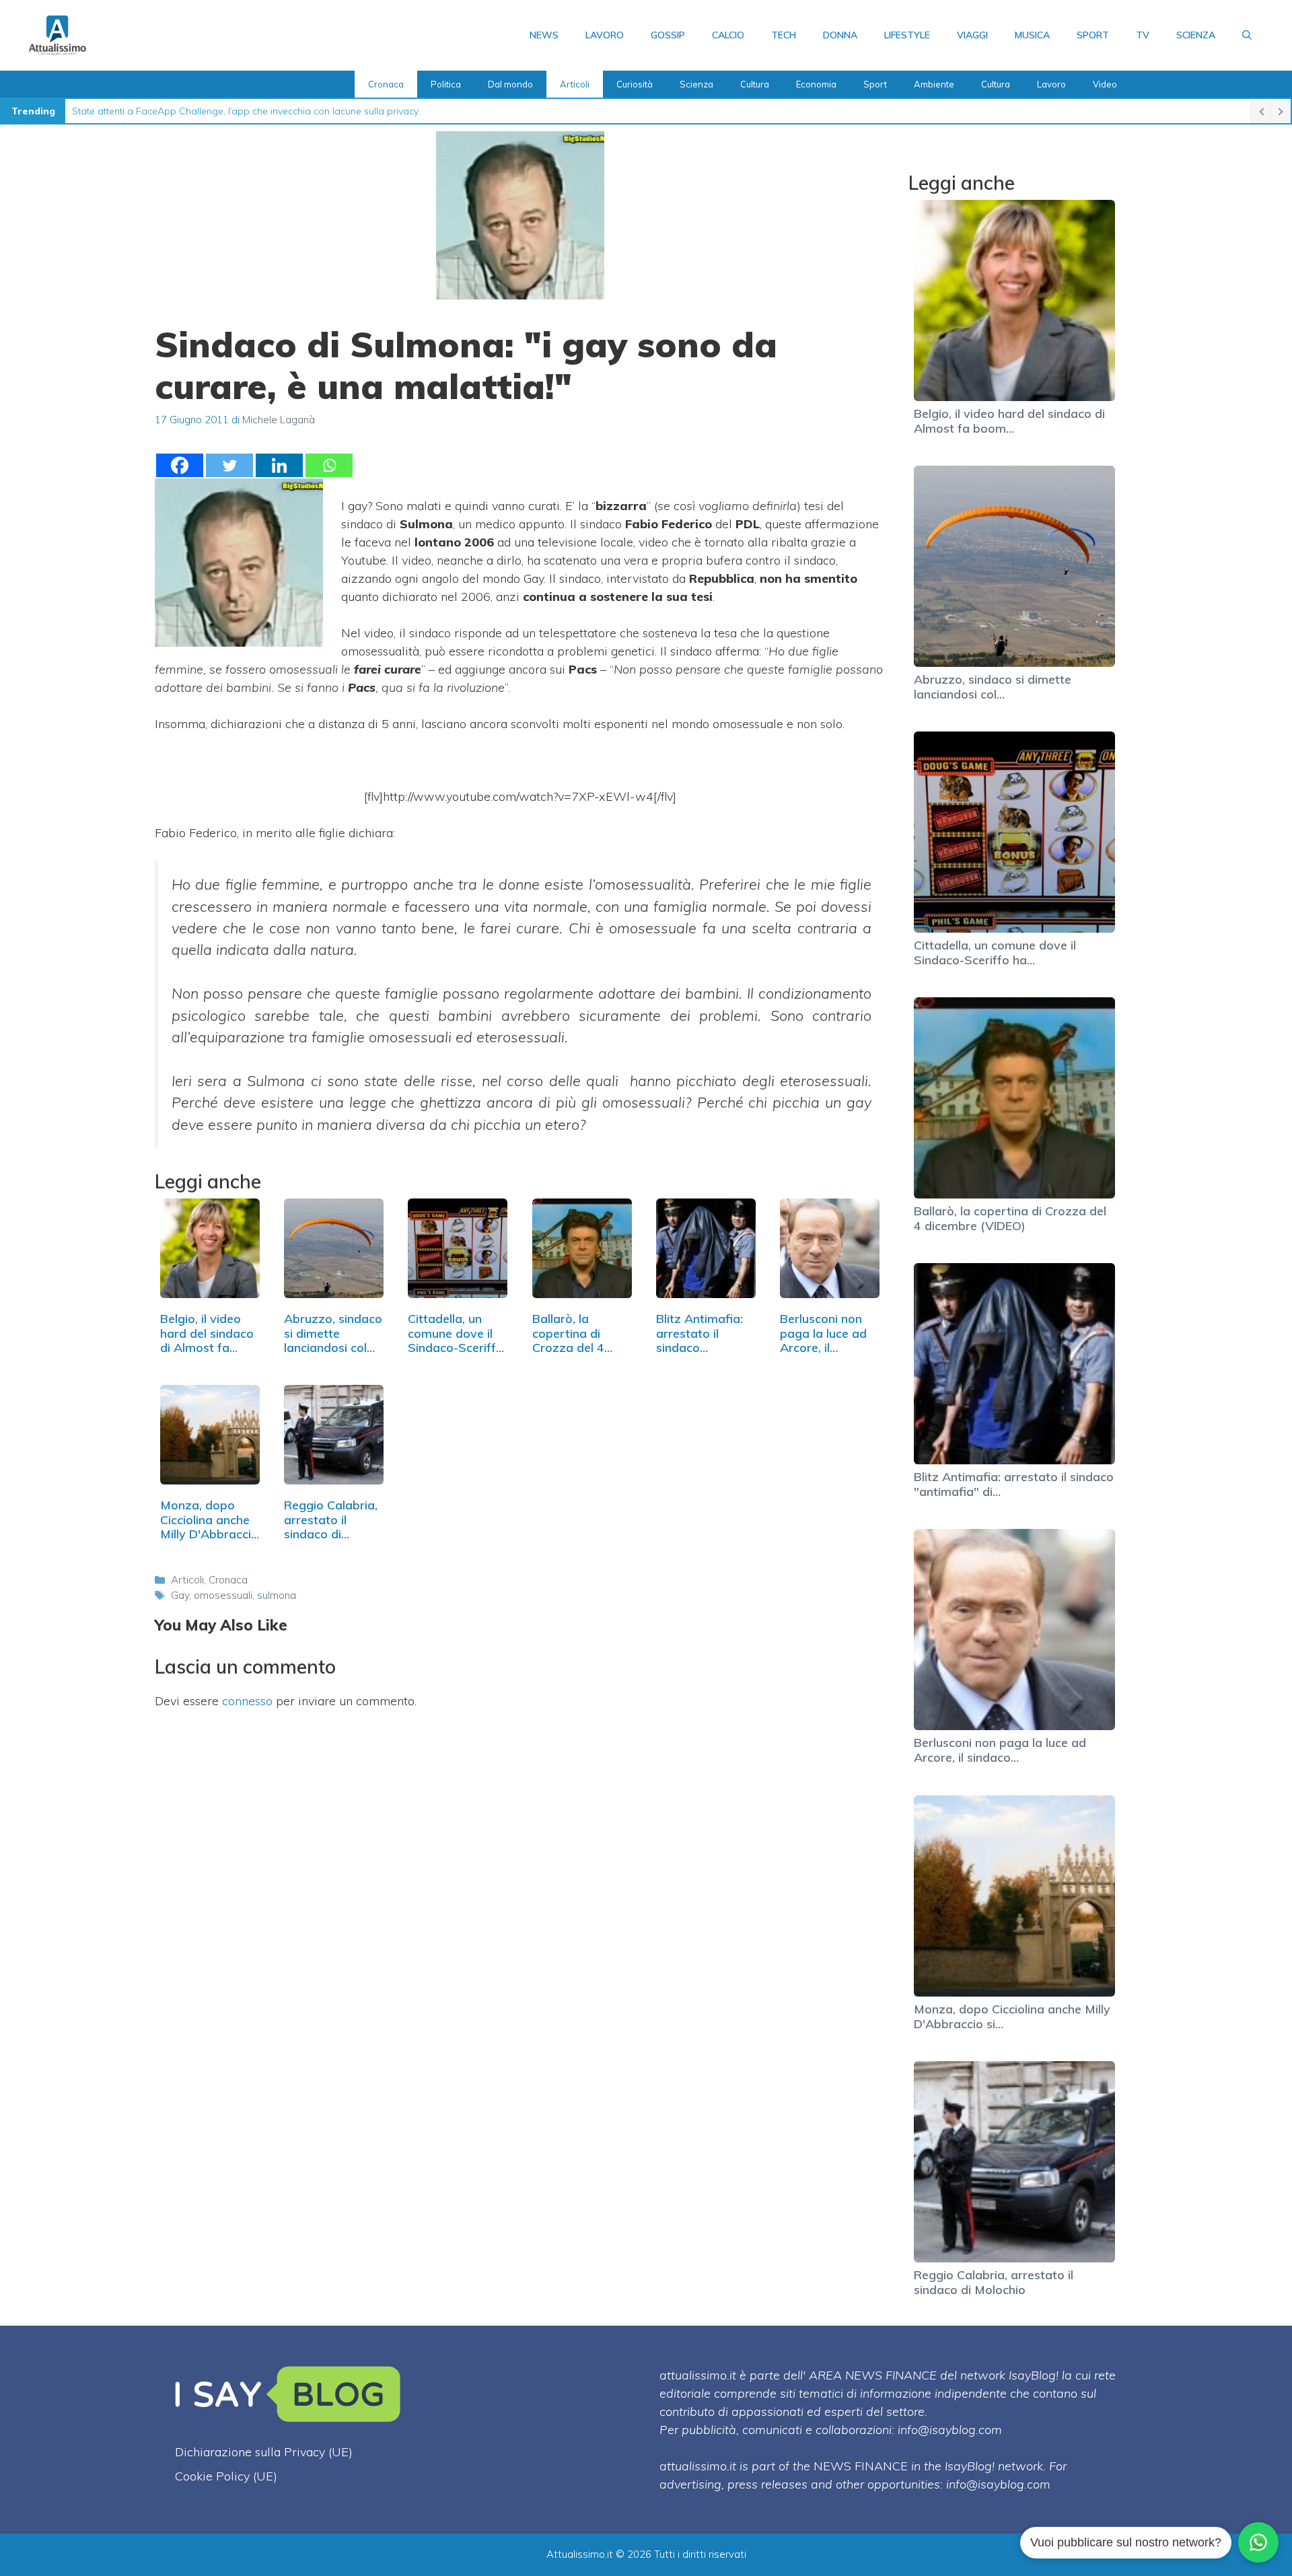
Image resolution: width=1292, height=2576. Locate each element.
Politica (446, 84)
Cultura (755, 84)
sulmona (277, 1595)
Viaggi (972, 35)
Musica (1032, 35)
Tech (784, 35)
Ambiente (934, 84)
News (544, 35)
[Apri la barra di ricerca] (1247, 35)
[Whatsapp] (329, 465)
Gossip (668, 35)
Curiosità (635, 84)
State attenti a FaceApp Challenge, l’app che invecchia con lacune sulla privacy (245, 111)
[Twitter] (229, 465)
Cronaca (386, 84)
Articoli (575, 84)
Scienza (1196, 35)
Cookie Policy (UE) (226, 2476)
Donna (840, 35)
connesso (247, 1701)
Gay (180, 1595)
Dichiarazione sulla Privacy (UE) (264, 2452)
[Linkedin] (279, 465)
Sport (1093, 35)
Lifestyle (907, 35)
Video (1105, 84)
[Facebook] (180, 465)
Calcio (728, 35)
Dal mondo (510, 84)
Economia (816, 84)
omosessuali (223, 1595)
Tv (1143, 35)
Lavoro (605, 35)
